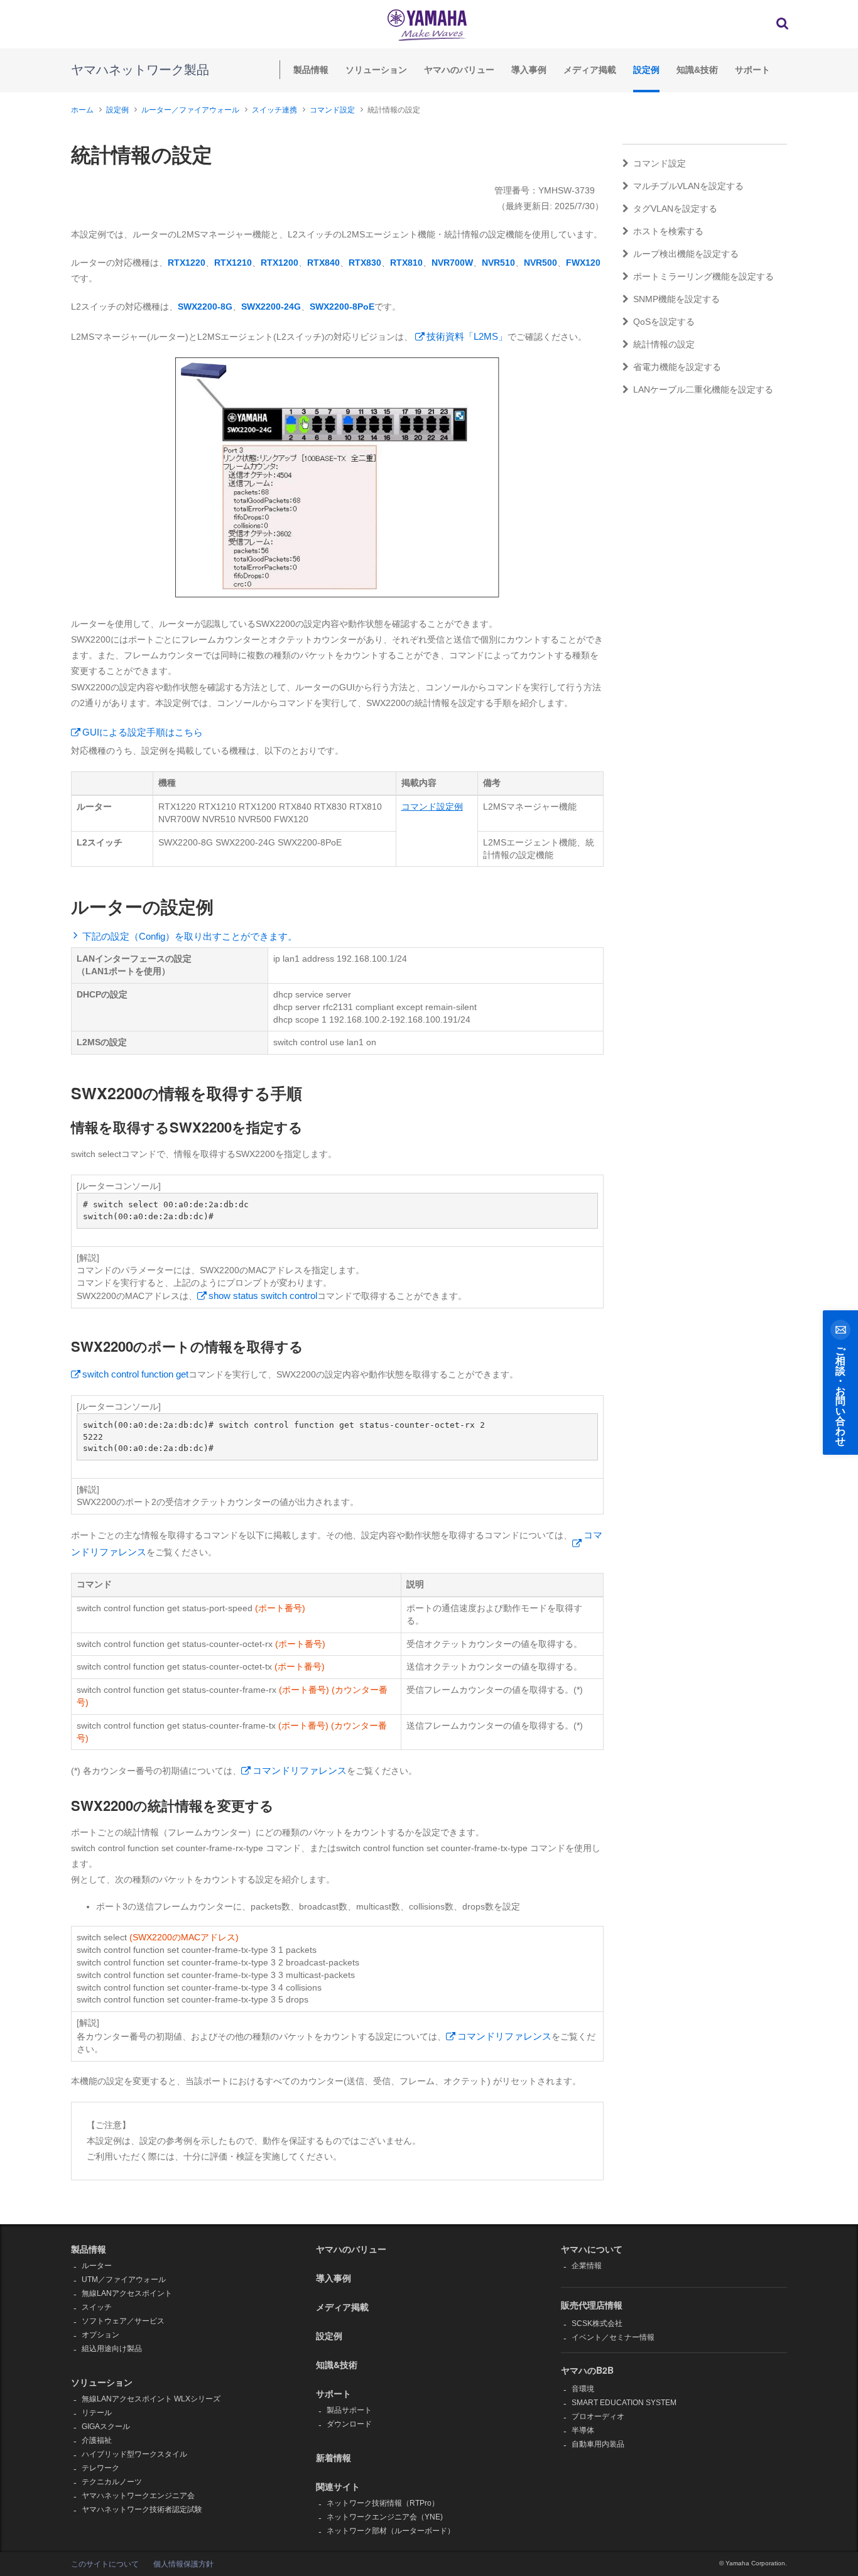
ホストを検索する (668, 231)
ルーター (97, 2266)
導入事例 (529, 70)
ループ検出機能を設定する (686, 254)
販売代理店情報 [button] (592, 2305)
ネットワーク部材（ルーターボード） (391, 2531)
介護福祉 (97, 2440)
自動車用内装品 (598, 2444)
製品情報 (311, 70)
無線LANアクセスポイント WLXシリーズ (151, 2399)
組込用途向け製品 (112, 2349)
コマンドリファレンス (300, 1770)
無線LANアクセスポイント (127, 2293)
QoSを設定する (664, 322)
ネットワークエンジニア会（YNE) (385, 2517)
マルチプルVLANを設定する (688, 186)
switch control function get (135, 1374)
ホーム (82, 110)
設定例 (646, 70)
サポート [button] (334, 2393)
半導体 (583, 2430)
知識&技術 (697, 70)
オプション (100, 2335)
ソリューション (376, 70)
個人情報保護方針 (183, 2564)
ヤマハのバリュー (459, 70)
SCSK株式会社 (597, 2323)
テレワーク (100, 2468)
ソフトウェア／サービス (123, 2321)
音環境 (583, 2389)
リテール (97, 2413)
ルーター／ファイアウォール (190, 110)
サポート (752, 70)
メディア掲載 (590, 70)
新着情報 (334, 2457)
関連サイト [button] (338, 2486)
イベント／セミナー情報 (613, 2337)
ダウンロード (349, 2424)
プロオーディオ (598, 2416)
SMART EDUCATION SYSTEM (624, 2403)
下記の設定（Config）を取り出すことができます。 (190, 936)
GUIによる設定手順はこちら (143, 732)
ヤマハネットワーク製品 (140, 70)
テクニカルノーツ (112, 2482)
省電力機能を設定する (677, 367)
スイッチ (97, 2307)
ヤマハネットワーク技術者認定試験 (142, 2509)
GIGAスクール (106, 2427)
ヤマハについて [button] (592, 2249)
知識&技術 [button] (337, 2364)
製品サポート (349, 2410)
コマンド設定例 (432, 807)
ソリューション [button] (102, 2382)
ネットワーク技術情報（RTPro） (383, 2503)
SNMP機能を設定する (676, 299)
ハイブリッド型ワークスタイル (134, 2454)
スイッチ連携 (274, 110)
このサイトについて (105, 2564)
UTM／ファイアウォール (124, 2280)
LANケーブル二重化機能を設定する (703, 389)
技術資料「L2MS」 (467, 336)
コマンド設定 (332, 110)
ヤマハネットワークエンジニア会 (138, 2496)
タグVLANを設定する (675, 209)
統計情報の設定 (664, 344)
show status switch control (263, 1296)
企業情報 (587, 2266)
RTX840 (323, 263)
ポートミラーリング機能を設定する (703, 276)
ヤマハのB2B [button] (587, 2370)
